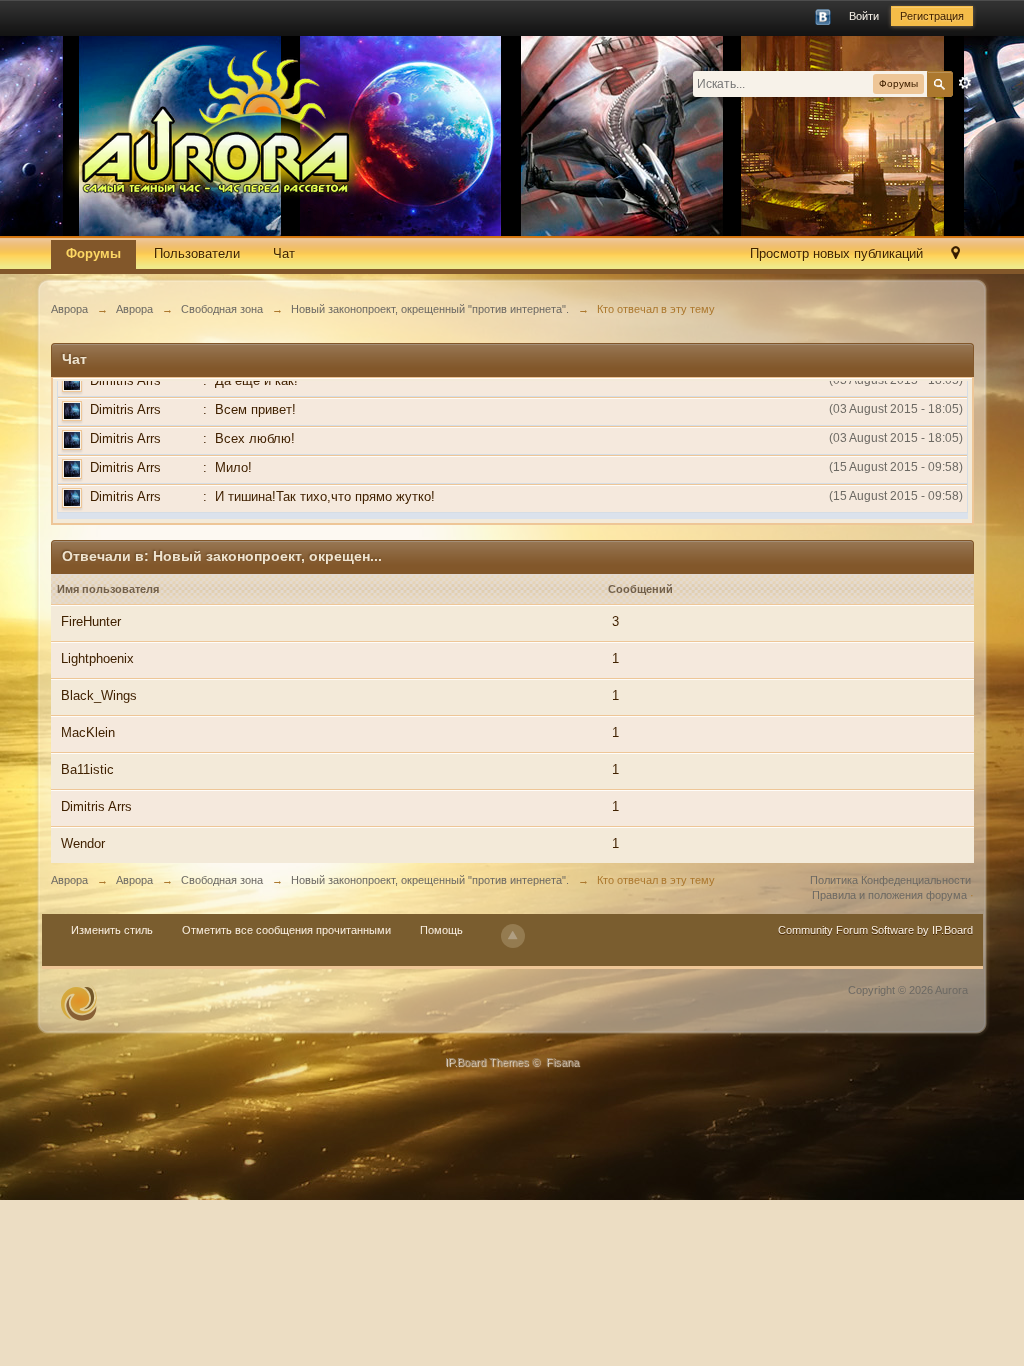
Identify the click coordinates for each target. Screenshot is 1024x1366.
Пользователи (197, 253)
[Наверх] (513, 936)
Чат (284, 253)
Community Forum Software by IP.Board (875, 930)
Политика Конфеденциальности (890, 880)
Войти (864, 16)
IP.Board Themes (487, 1062)
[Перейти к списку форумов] (226, 122)
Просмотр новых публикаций (836, 253)
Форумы (93, 253)
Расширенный (965, 83)
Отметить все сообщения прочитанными (286, 930)
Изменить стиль (112, 930)
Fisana (562, 1062)
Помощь (441, 930)
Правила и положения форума (889, 895)
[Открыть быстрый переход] (955, 254)
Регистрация (932, 16)
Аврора (69, 880)
